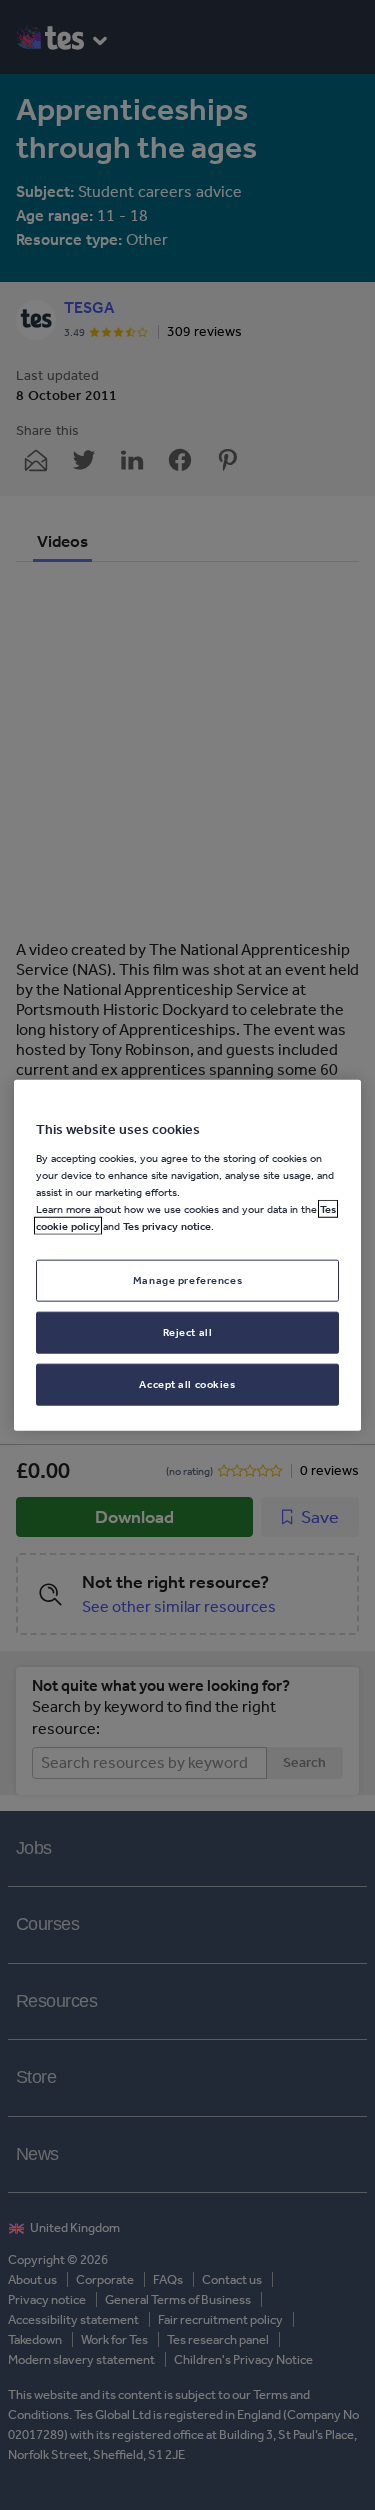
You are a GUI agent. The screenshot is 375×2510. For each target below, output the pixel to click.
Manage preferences (187, 1280)
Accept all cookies (187, 1383)
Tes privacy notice (167, 1226)
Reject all (188, 1331)
